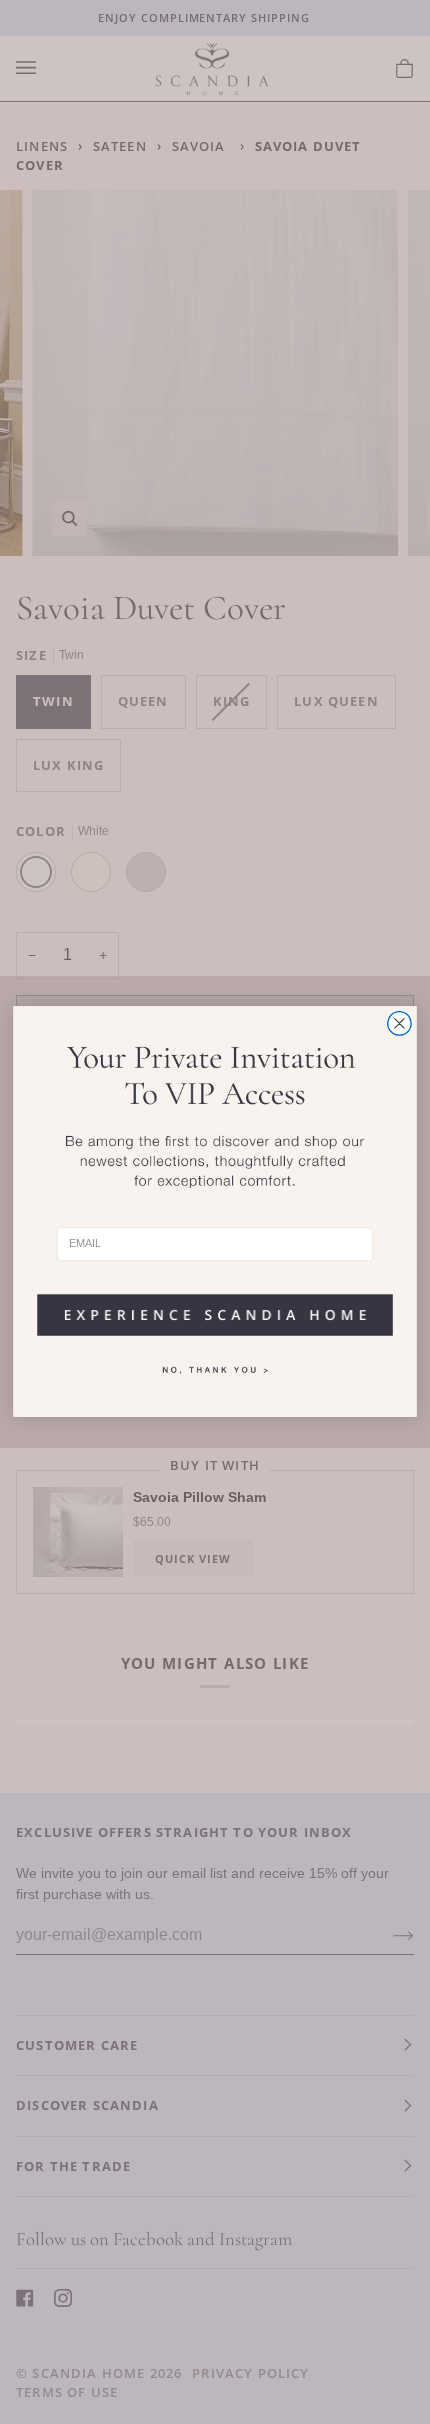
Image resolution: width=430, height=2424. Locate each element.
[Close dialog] (400, 1024)
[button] (214, 1309)
